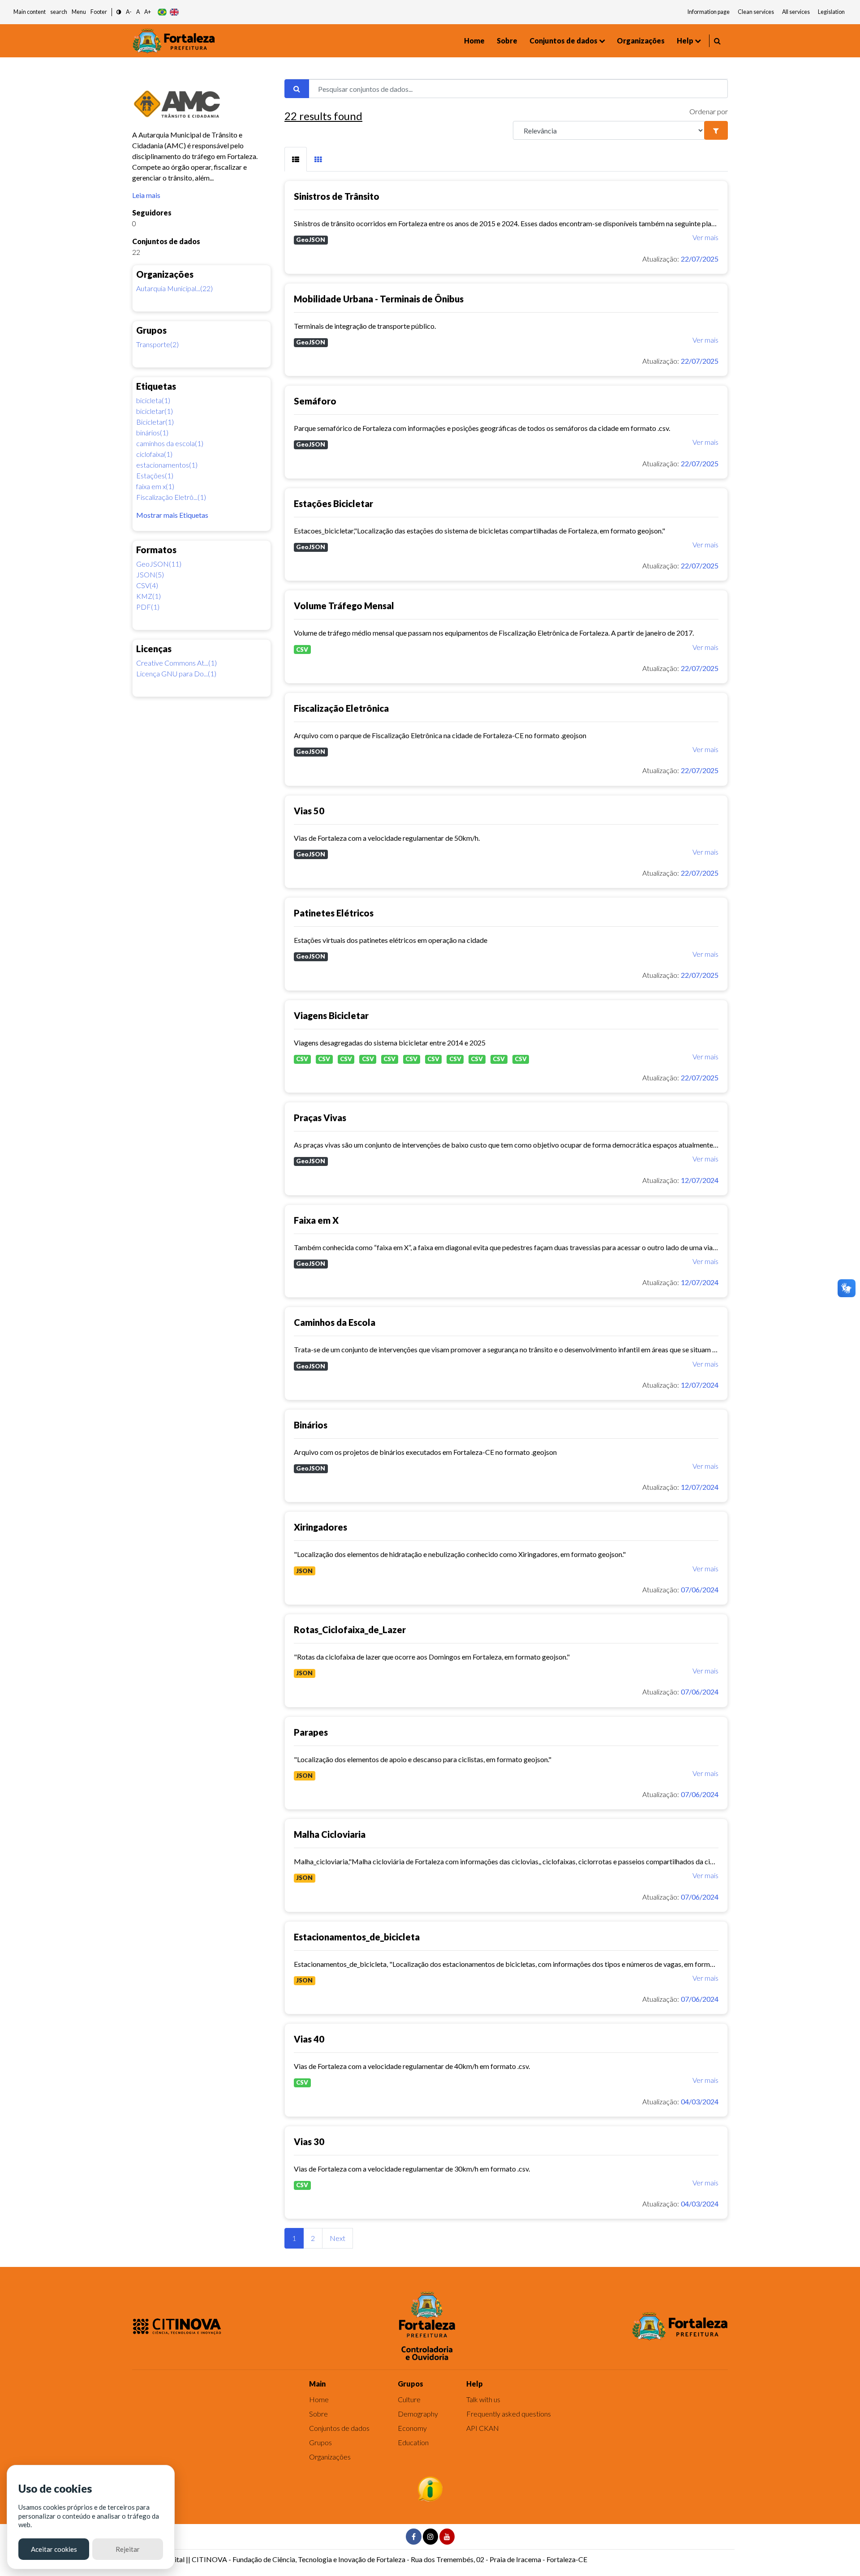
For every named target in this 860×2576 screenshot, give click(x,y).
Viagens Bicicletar (331, 1015)
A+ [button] (148, 12)
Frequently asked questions (509, 2414)
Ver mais (705, 237)
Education (413, 2442)
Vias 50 (309, 811)
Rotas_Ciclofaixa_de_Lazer (350, 1630)
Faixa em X (316, 1220)
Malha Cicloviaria (330, 1834)
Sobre (507, 41)
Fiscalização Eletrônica (341, 708)
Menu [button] (79, 12)
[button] (119, 12)
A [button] (138, 12)
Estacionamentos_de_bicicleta (357, 1937)
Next (338, 2238)
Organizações (641, 41)
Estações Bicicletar (333, 503)
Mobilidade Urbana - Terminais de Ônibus (379, 299)
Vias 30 (309, 2142)
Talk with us (483, 2399)
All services (796, 12)
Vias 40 (309, 2039)
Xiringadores (320, 1527)
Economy (412, 2428)
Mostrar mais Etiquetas (172, 515)
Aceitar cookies (54, 2549)
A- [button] (129, 12)
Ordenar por (709, 111)
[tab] (296, 159)
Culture (409, 2399)
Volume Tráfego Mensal (344, 606)
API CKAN (483, 2428)
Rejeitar (128, 2549)
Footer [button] (99, 12)
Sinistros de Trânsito (337, 196)
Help (685, 41)
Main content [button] (30, 12)
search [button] (59, 12)
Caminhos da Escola (335, 1322)
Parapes (311, 1732)
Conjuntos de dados (563, 41)
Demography (418, 2414)
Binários (311, 1425)
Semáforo (315, 401)
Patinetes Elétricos (334, 913)
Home (474, 41)
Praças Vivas (320, 1118)
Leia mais (146, 195)
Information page (709, 12)
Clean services (756, 12)
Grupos (320, 2442)
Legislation (831, 12)
